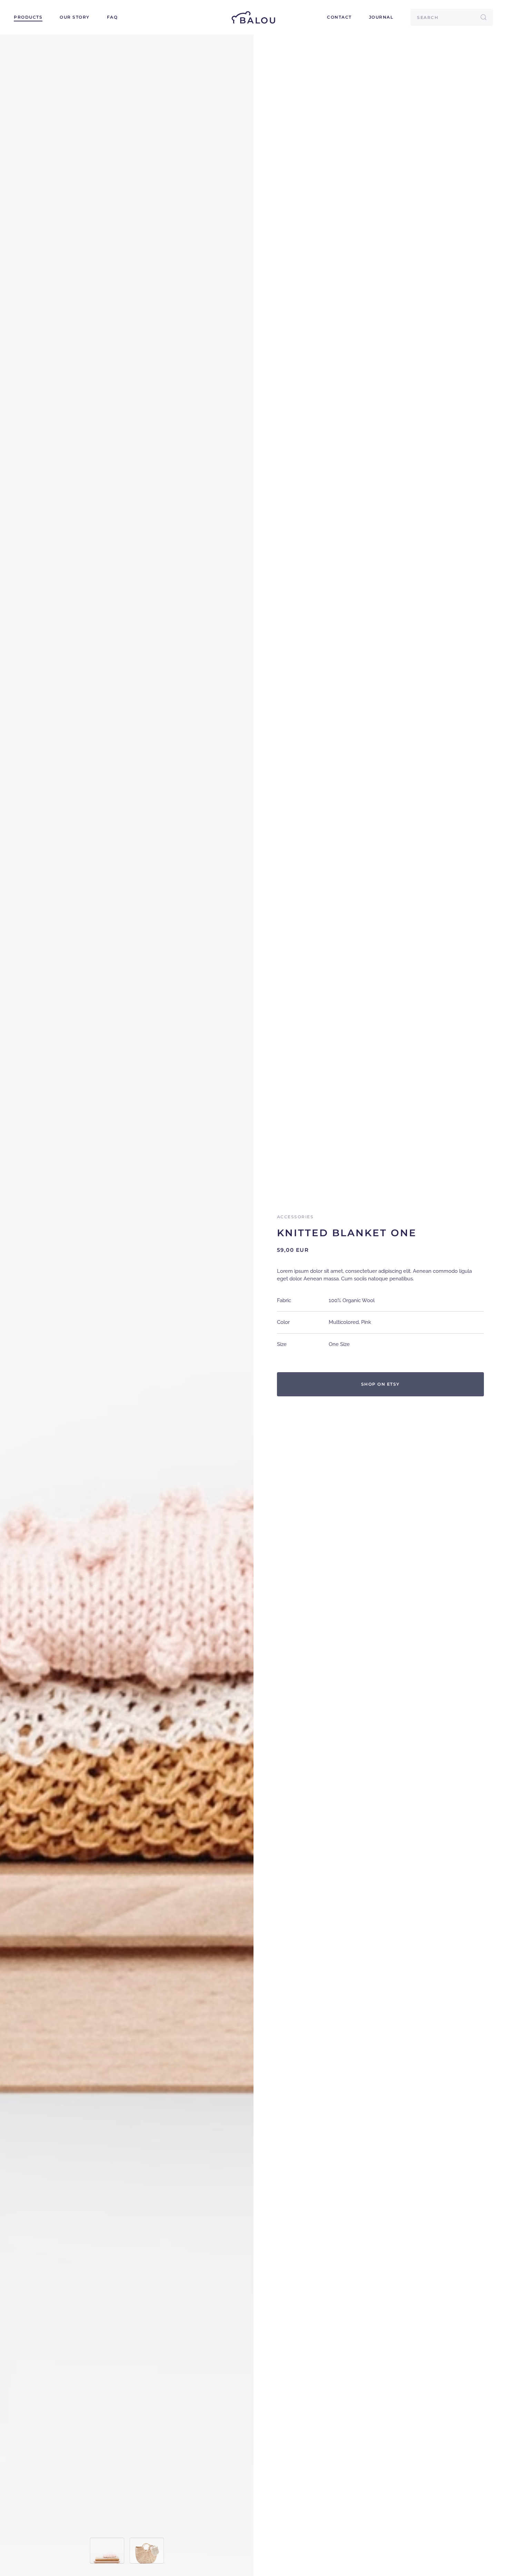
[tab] (107, 2551)
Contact (339, 17)
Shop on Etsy (380, 1384)
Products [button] (28, 17)
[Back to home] (254, 17)
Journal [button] (381, 17)
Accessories (295, 1217)
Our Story (75, 17)
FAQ (112, 17)
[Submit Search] (484, 17)
